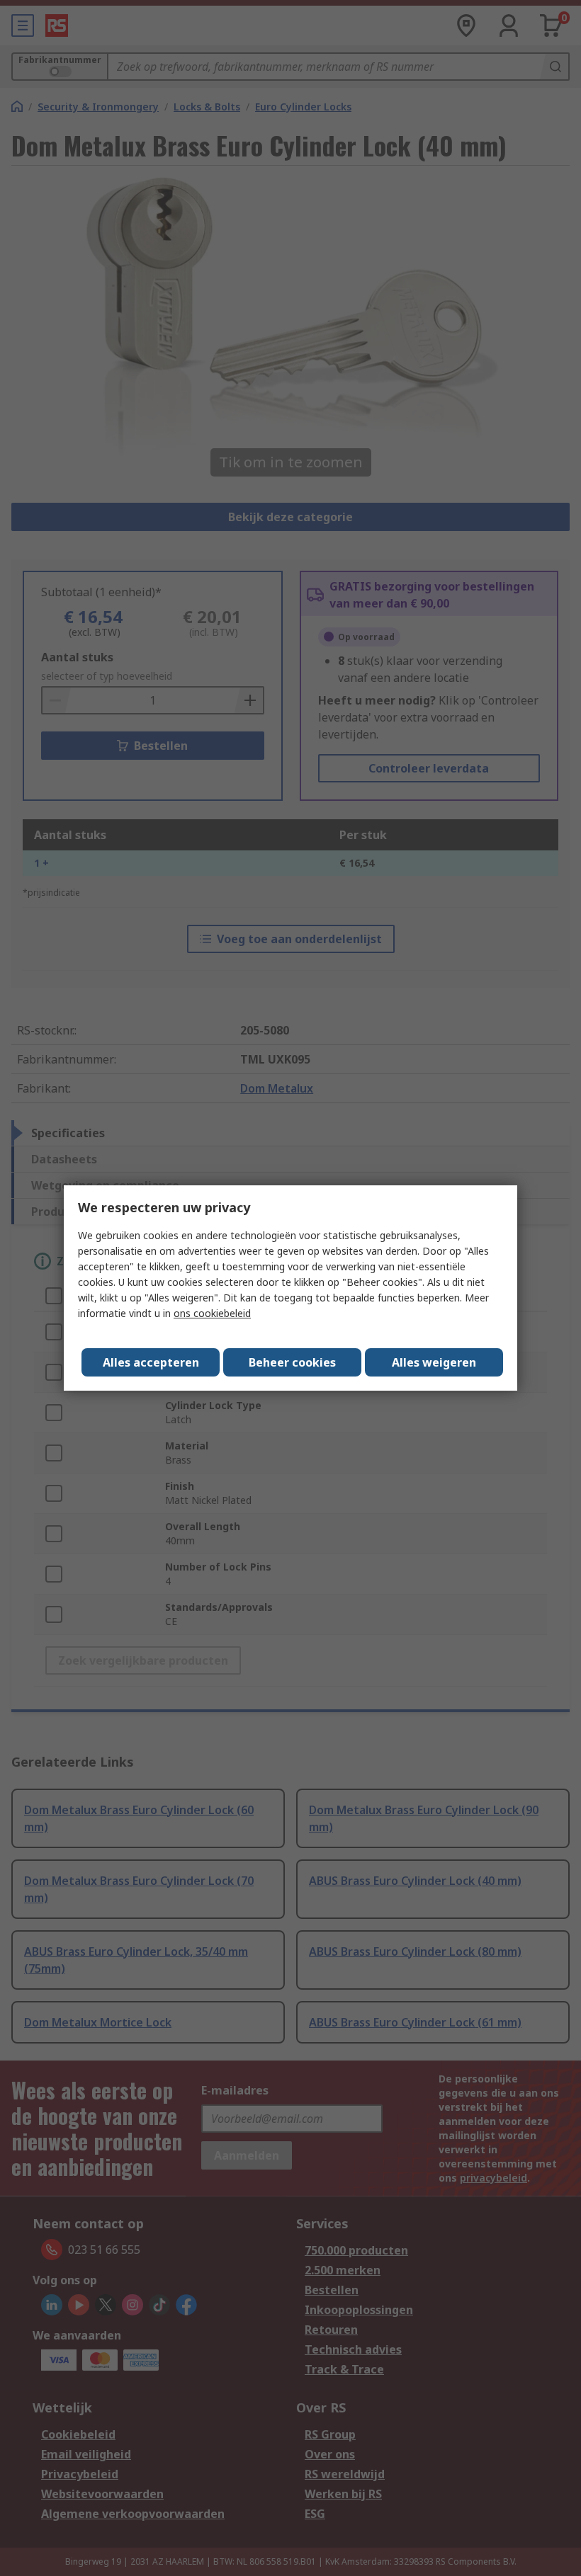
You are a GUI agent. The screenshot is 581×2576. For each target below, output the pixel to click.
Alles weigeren (434, 1362)
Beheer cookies (292, 1362)
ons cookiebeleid (212, 1313)
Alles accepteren (151, 1362)
